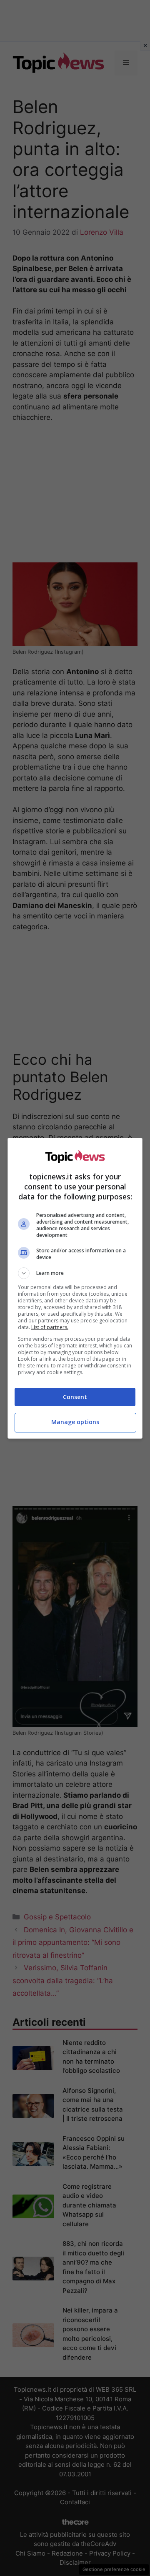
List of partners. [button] (50, 1327)
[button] (75, 1273)
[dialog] (75, 1288)
